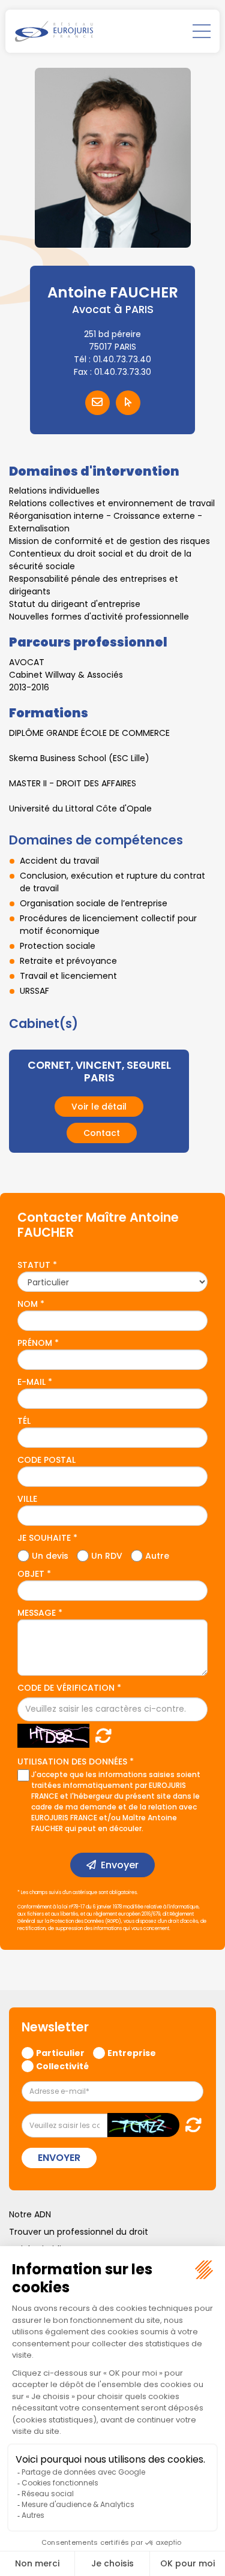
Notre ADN (30, 2214)
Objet (31, 1574)
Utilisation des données (72, 1762)
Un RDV (107, 1555)
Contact (102, 1133)
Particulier (60, 2052)
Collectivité (62, 2066)
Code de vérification (66, 1688)
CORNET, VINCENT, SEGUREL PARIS (99, 1071)
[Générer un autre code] (100, 1735)
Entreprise (132, 2052)
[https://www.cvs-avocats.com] (128, 403)
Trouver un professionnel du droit (79, 2232)
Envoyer (120, 1865)
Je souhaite (44, 1538)
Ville (27, 1499)
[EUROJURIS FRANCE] (54, 31)
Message (37, 1613)
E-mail (31, 1382)
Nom (28, 1304)
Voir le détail (99, 1107)
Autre (157, 1555)
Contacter (97, 403)
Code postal (46, 1460)
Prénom (35, 1343)
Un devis (50, 1555)
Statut (34, 1265)
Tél (24, 1421)
